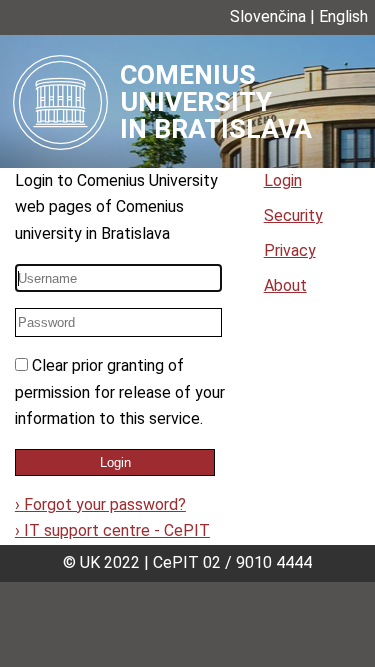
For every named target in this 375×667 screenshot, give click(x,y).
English (343, 16)
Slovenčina (268, 16)
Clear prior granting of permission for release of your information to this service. (120, 392)
